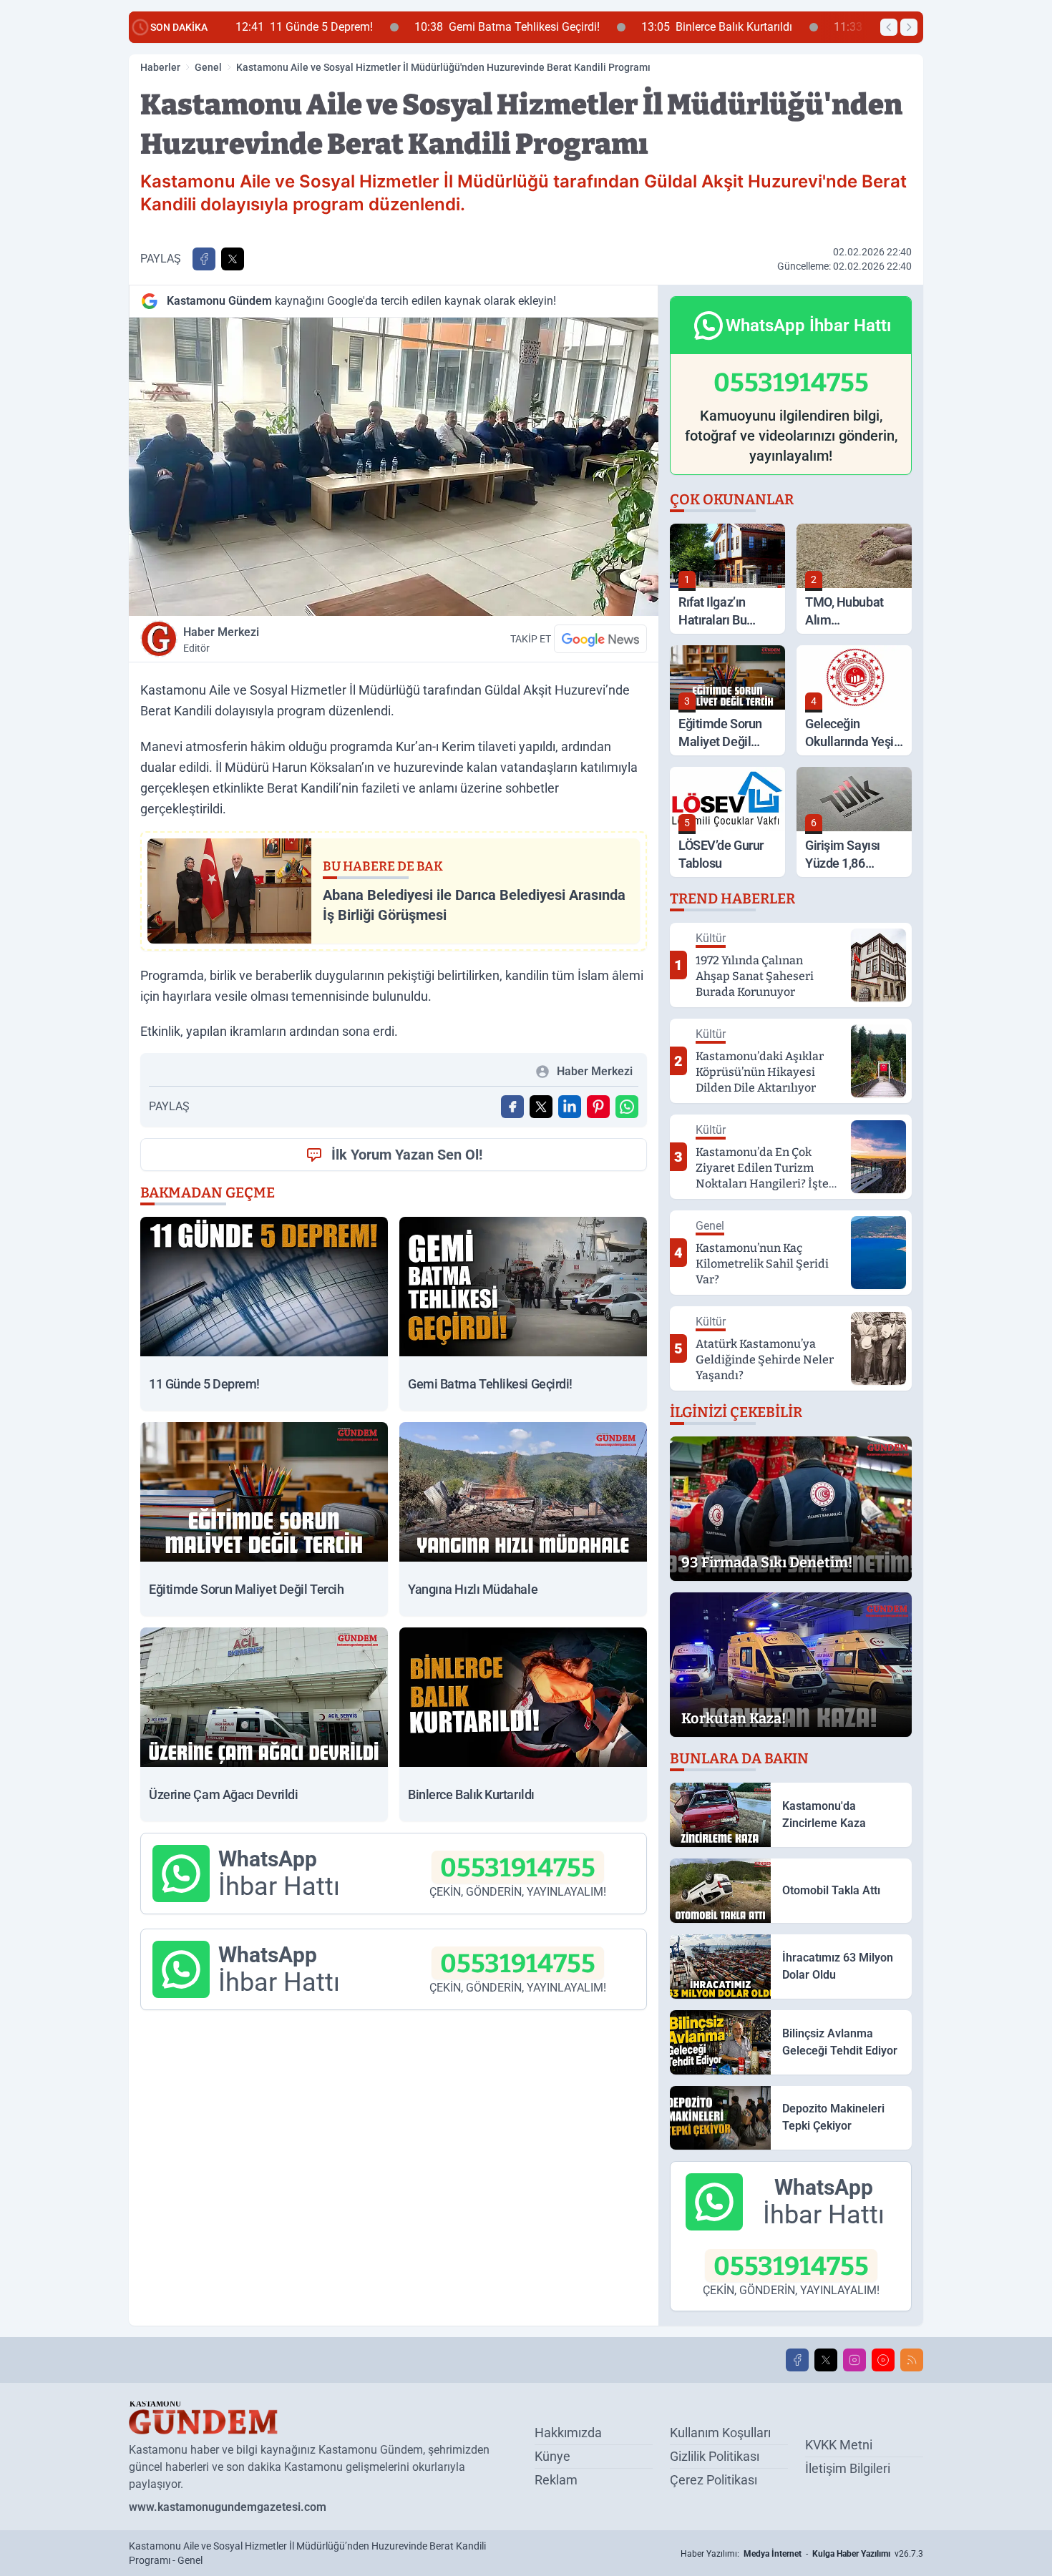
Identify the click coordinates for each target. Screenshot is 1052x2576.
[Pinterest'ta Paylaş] (598, 1107)
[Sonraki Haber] (909, 27)
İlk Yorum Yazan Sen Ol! (407, 1155)
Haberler (160, 67)
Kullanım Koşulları (720, 2433)
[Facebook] (797, 2360)
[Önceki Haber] (889, 27)
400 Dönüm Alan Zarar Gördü (774, 27)
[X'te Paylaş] (233, 259)
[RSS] (912, 2360)
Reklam (556, 2480)
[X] (826, 2360)
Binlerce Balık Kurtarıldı (566, 27)
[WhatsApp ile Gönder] (627, 1107)
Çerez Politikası (713, 2480)
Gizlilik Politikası (715, 2456)
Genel (208, 67)
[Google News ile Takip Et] (600, 639)
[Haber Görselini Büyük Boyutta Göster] (394, 467)
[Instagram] (854, 2360)
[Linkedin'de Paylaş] (570, 1107)
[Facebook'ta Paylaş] (204, 259)
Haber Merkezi (221, 640)
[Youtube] (883, 2360)
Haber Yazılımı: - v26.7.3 (802, 2554)
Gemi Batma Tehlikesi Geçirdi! (356, 27)
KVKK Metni (839, 2445)
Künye (552, 2456)
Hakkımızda (568, 2433)
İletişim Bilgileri (848, 2468)
